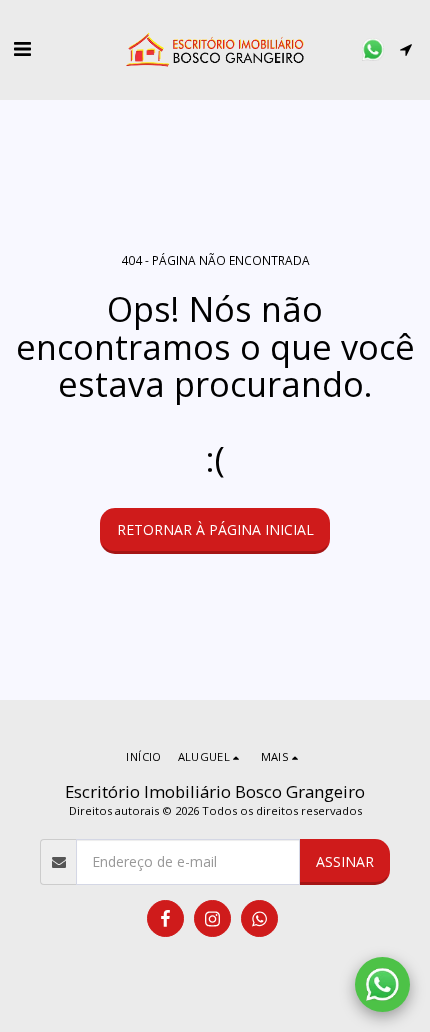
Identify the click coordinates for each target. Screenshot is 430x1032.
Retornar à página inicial (215, 529)
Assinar (345, 861)
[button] (22, 48)
